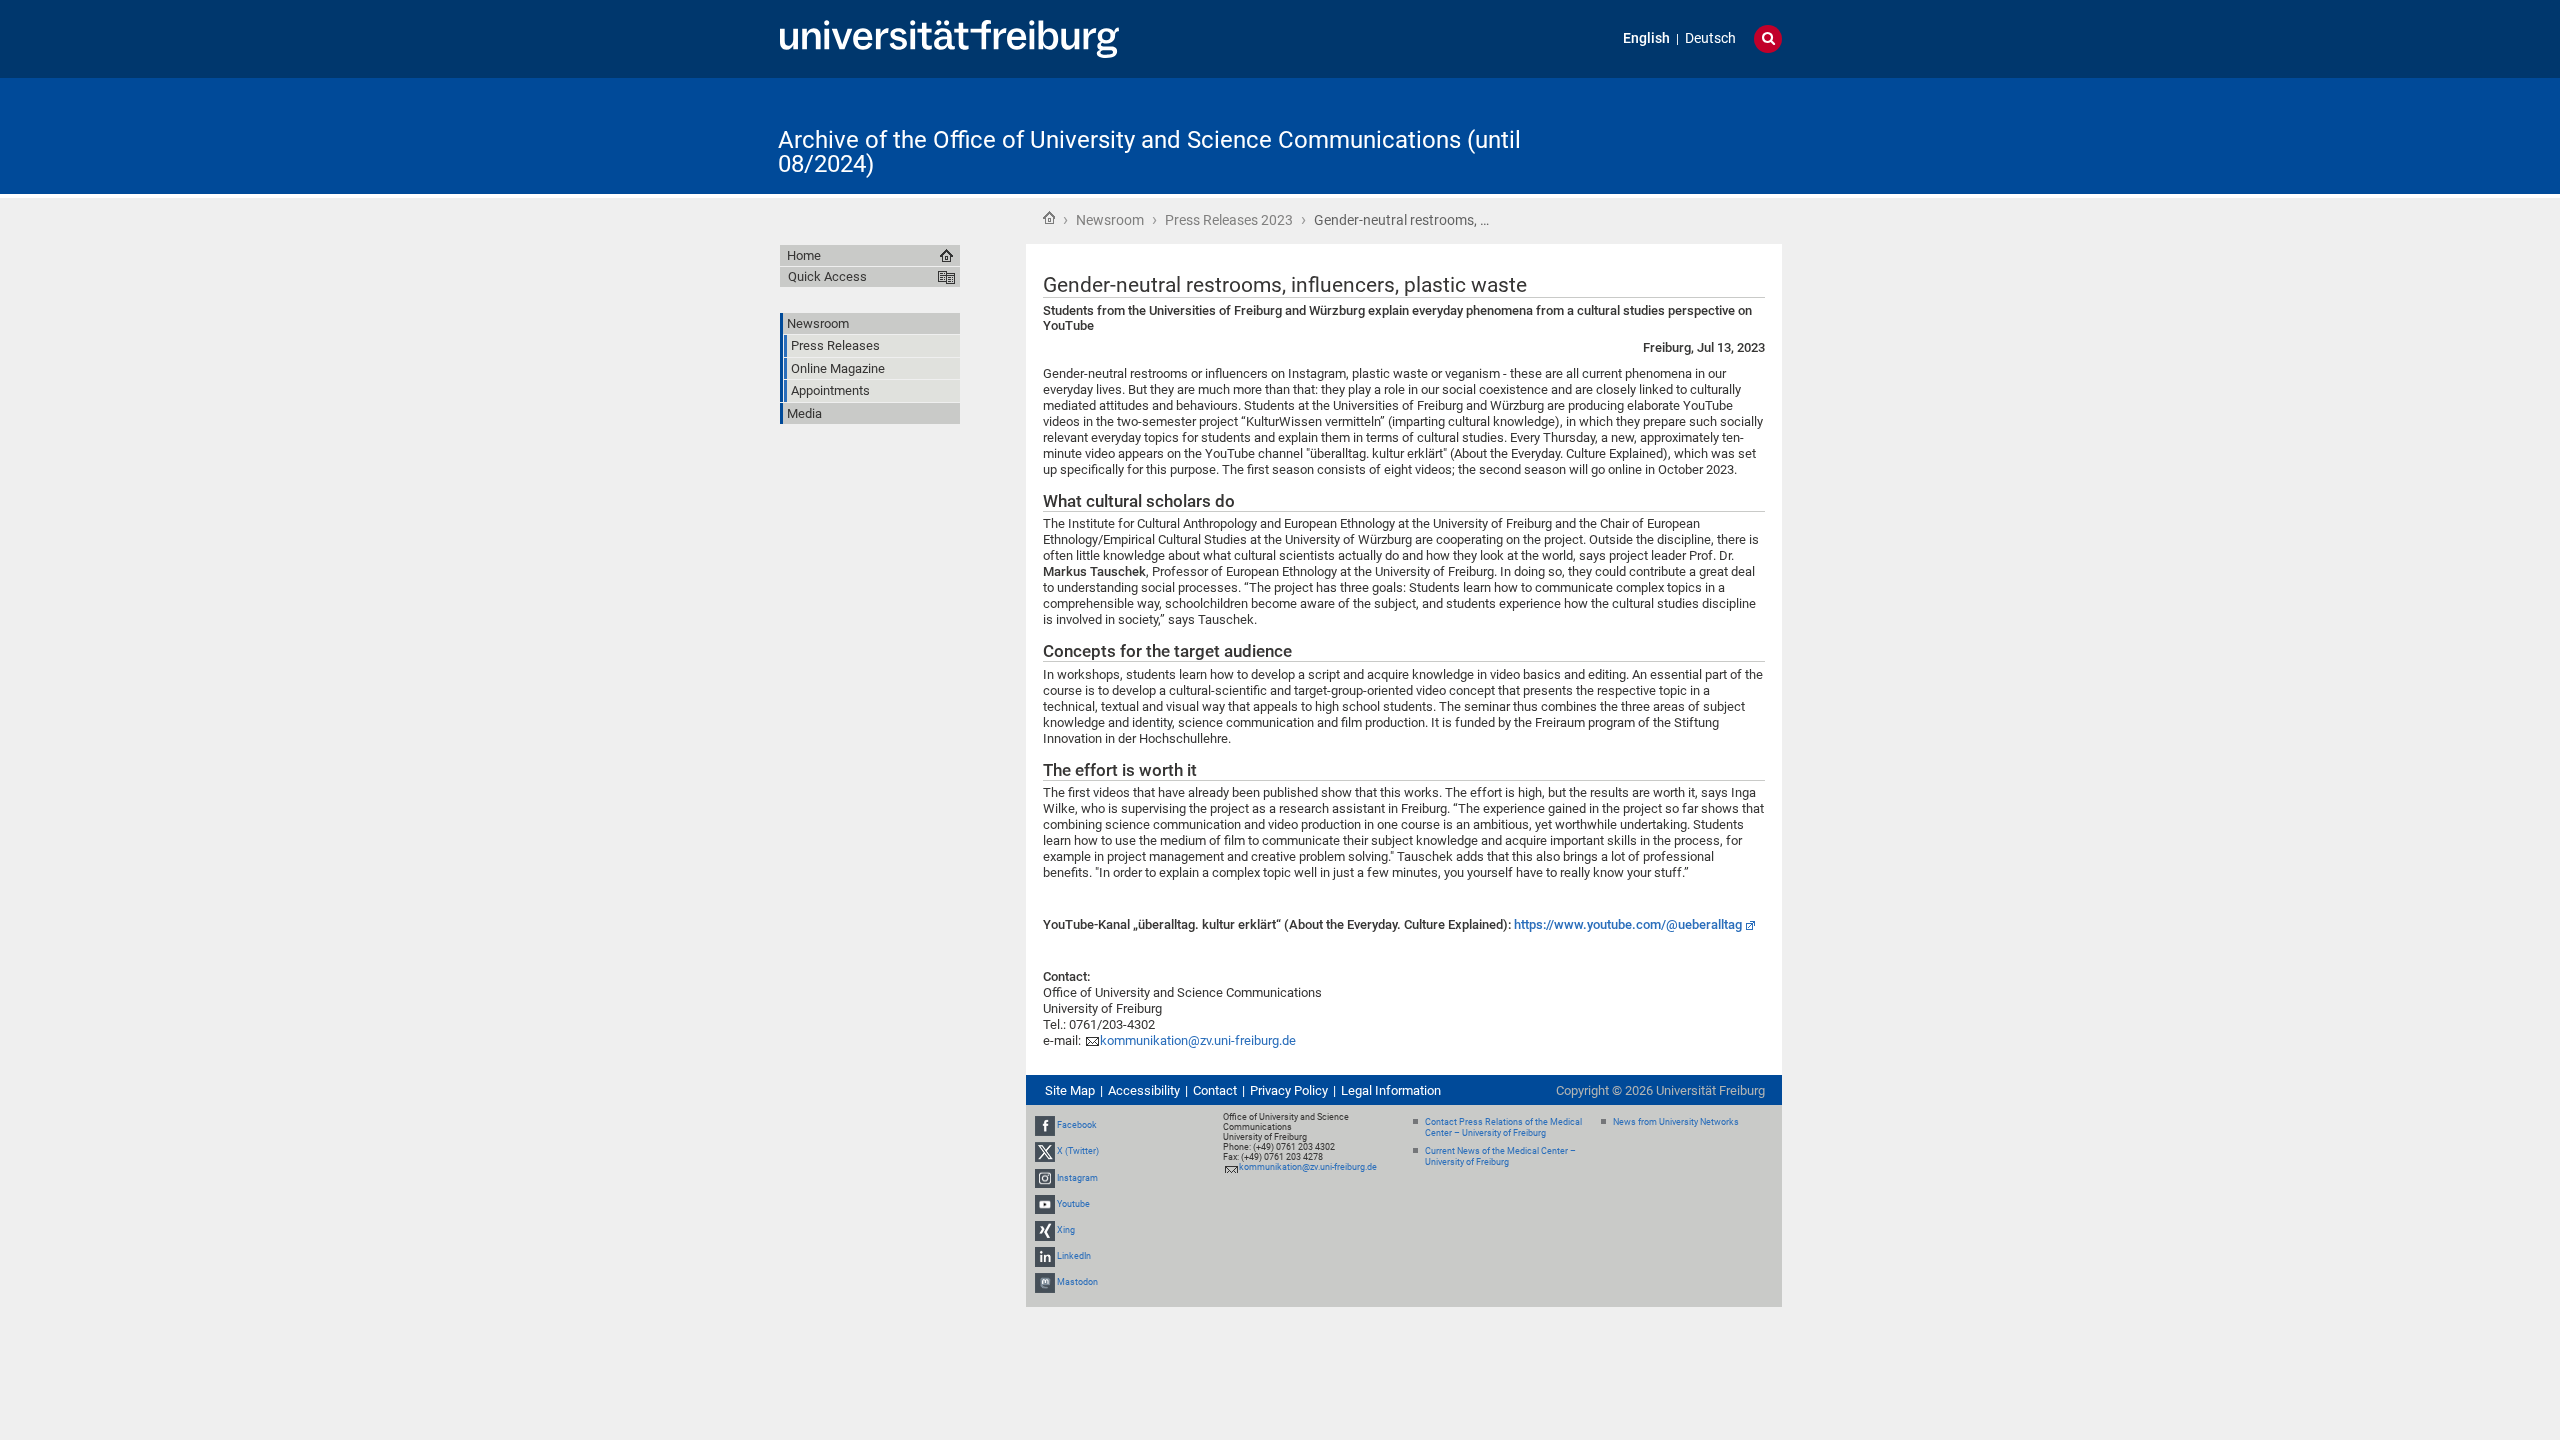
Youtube (1073, 1204)
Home (1049, 218)
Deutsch (1710, 38)
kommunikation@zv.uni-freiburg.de (1198, 1040)
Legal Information (1391, 1090)
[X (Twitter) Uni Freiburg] (1045, 1151)
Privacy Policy (1289, 1090)
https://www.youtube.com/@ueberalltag (1628, 924)
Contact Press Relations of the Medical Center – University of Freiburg (1503, 1127)
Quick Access (827, 276)
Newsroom (1110, 220)
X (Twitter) (1078, 1151)
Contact (1215, 1090)
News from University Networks (1676, 1122)
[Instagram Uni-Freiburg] (1045, 1178)
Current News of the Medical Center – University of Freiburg (1500, 1156)
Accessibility (1144, 1090)
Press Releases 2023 (1229, 220)
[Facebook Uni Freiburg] (1045, 1125)
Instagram (1077, 1178)
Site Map (1070, 1090)
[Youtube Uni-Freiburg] (1045, 1204)
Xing (1066, 1230)
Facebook (1077, 1125)
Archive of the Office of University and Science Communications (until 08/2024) (1149, 152)
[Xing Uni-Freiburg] (1045, 1230)
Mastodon (1077, 1283)
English (1646, 38)
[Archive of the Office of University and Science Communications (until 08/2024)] (1684, 134)
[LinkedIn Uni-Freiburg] (1045, 1256)
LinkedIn (1074, 1256)
